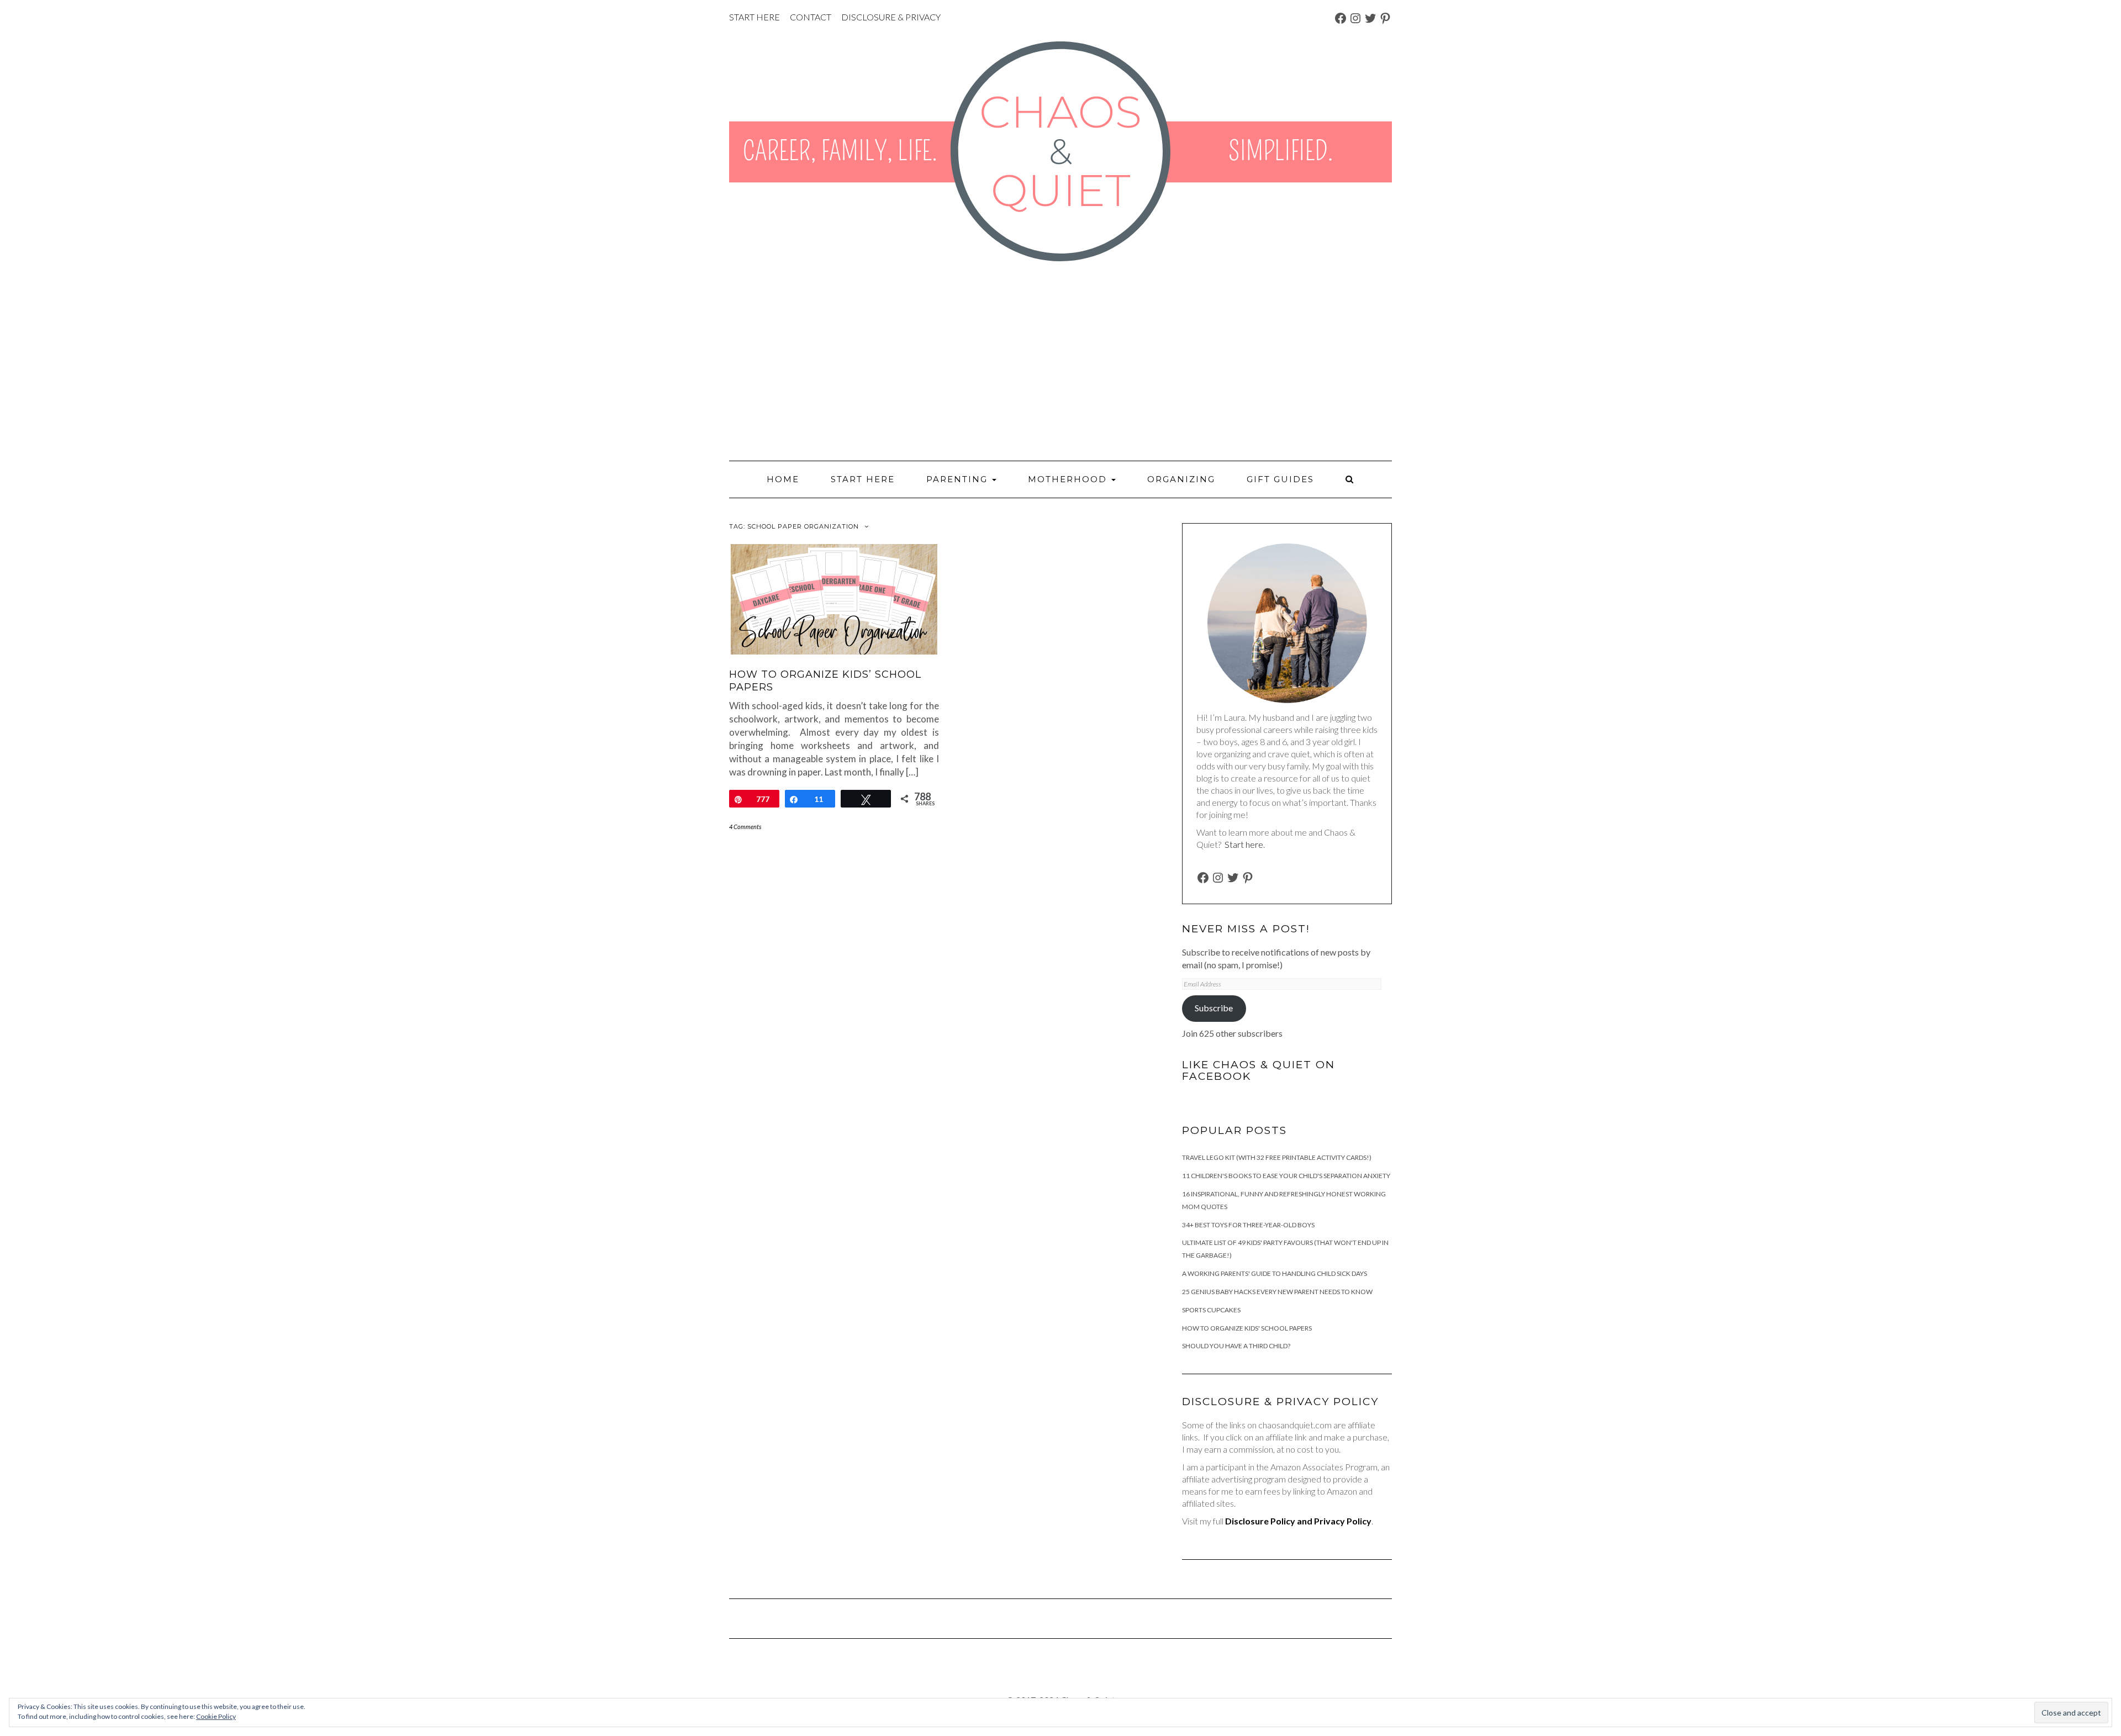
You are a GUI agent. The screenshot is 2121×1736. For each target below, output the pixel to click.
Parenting (959, 479)
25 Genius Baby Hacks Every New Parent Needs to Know (1277, 1292)
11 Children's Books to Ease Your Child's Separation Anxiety (1286, 1176)
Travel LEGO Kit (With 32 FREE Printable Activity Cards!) (1277, 1157)
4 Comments (745, 827)
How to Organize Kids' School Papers (1247, 1328)
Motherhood (1069, 479)
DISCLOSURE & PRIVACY (891, 17)
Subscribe (1214, 1008)
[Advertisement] (1060, 361)
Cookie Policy (216, 1716)
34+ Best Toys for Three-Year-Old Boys (1248, 1225)
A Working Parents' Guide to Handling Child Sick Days (1275, 1273)
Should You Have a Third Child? (1236, 1346)
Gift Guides (1280, 479)
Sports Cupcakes (1211, 1310)
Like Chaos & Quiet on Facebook (1259, 1070)
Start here (1244, 844)
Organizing (1181, 479)
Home (783, 479)
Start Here (863, 479)
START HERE (755, 17)
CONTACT (811, 17)
